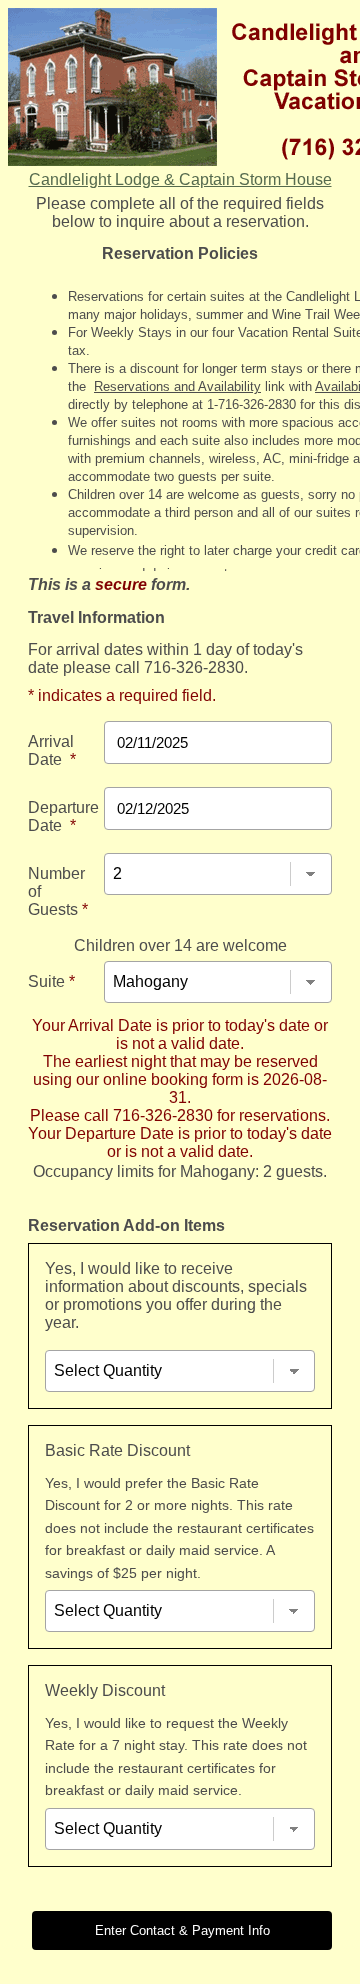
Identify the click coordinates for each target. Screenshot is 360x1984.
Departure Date (63, 816)
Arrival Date (52, 750)
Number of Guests (58, 891)
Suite (51, 981)
